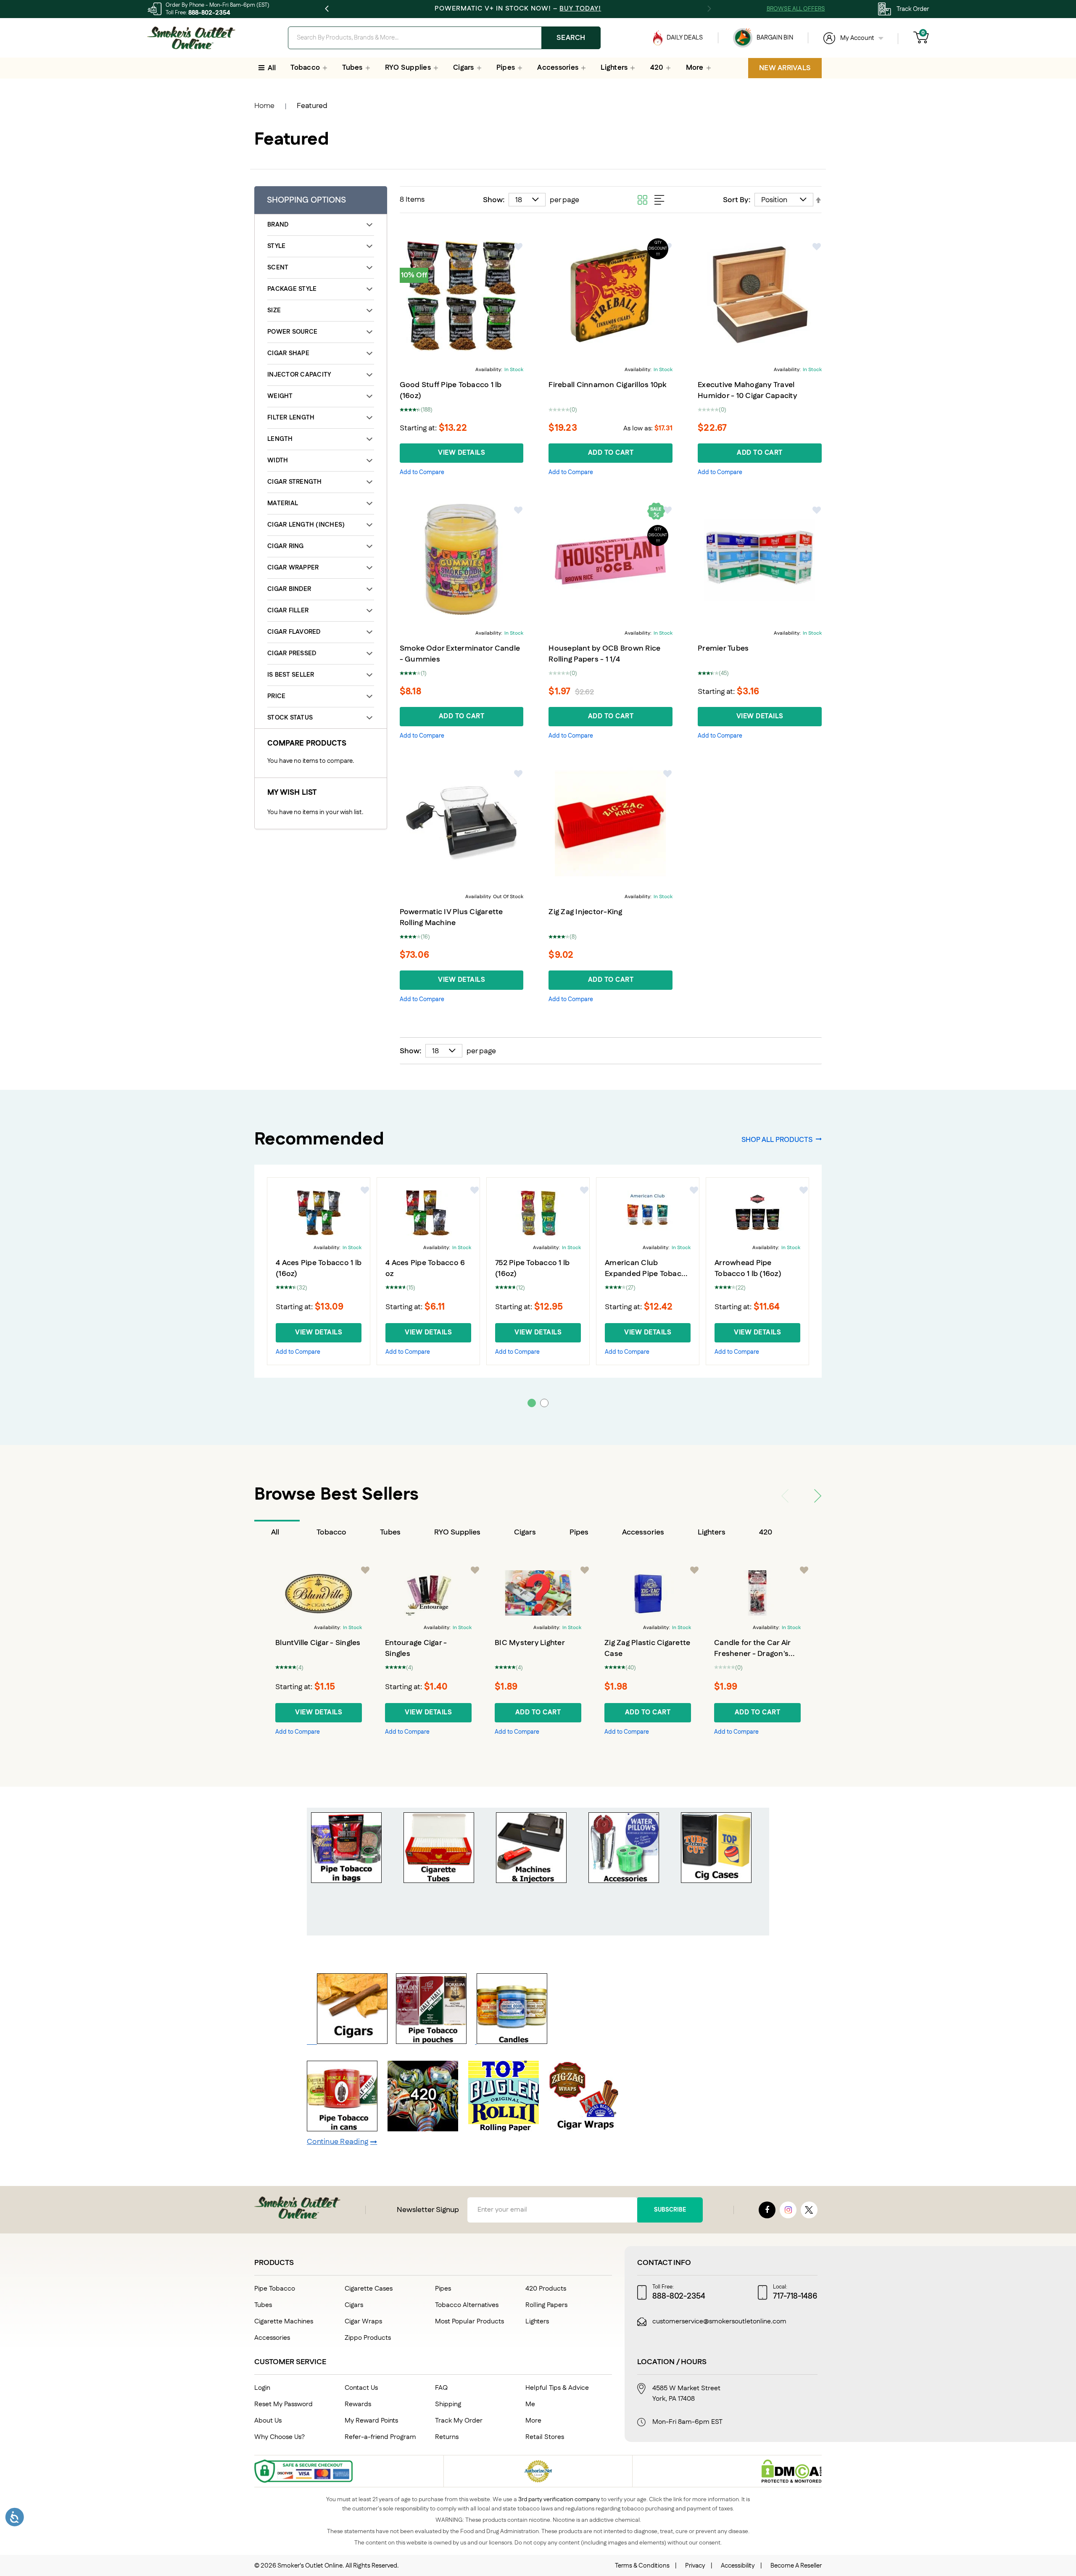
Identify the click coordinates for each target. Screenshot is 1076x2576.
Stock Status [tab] (290, 718)
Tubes (390, 1532)
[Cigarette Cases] (716, 1881)
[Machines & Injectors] (531, 1881)
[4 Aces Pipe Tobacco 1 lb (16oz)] (319, 1213)
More (533, 2421)
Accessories (643, 1532)
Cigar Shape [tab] (288, 353)
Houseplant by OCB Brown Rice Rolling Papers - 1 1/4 (604, 654)
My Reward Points (371, 2421)
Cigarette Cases (369, 2289)
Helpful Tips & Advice (557, 2388)
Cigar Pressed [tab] (292, 653)
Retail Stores (545, 2437)
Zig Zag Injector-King (585, 912)
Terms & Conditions (642, 2566)
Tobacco (331, 1532)
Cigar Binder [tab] (289, 589)
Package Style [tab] (292, 289)
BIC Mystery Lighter (530, 1643)
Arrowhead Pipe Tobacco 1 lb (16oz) (748, 1268)
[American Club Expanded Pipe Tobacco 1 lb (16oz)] (648, 1213)
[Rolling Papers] (504, 2129)
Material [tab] (283, 503)
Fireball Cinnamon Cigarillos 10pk (607, 385)
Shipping (448, 2404)
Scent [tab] (278, 268)
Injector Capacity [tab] (299, 375)
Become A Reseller (796, 2566)
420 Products (546, 2289)
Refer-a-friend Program (380, 2437)
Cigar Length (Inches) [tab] (306, 525)
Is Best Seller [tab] (291, 675)
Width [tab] (278, 460)
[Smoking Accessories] (624, 1881)
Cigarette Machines (284, 2322)
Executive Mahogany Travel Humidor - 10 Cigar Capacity (748, 390)
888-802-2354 (209, 13)
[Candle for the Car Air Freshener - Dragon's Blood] (757, 1593)
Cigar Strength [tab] (295, 482)
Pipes (579, 1532)
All (275, 1532)
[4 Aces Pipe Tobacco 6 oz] (428, 1213)
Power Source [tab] (292, 332)
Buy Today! (580, 9)
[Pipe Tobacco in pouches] (431, 2042)
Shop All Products (777, 1139)
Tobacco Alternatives (467, 2305)
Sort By (736, 200)
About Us (268, 2421)
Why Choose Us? (280, 2437)
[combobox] (444, 38)
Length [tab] (280, 439)
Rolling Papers (546, 2305)
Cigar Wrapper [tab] (293, 568)
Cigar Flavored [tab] (294, 632)
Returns (447, 2437)
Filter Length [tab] (291, 418)
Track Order (913, 9)
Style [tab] (276, 246)
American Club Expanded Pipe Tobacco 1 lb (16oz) (647, 1274)
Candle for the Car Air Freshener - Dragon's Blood (752, 1654)
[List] (659, 200)
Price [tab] (276, 696)
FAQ (441, 2388)
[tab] (277, 1532)
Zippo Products (368, 2338)
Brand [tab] (278, 225)
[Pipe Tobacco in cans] (342, 2129)
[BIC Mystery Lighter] (538, 1593)
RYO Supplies (457, 1532)
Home (264, 106)
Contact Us (361, 2388)
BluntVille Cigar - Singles (318, 1643)
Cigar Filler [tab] (288, 610)
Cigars (525, 1532)
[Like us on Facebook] (767, 2210)
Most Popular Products (469, 2322)
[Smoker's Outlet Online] (191, 38)
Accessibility (738, 2566)
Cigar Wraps (363, 2322)
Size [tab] (274, 310)
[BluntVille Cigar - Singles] (319, 1593)
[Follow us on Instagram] (788, 2210)
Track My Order (459, 2421)
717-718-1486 (795, 2297)
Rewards (358, 2404)
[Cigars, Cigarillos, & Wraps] (352, 2042)
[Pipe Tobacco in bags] (346, 1881)
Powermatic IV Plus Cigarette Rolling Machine (451, 918)
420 (766, 1532)
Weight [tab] (280, 396)
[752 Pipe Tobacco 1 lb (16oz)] (538, 1213)
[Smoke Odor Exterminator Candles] (511, 2042)
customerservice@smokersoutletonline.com (719, 2322)
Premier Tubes (723, 649)
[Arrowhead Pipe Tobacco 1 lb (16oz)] (757, 1213)
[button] (519, 247)
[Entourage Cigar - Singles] (428, 1593)
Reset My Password (284, 2404)
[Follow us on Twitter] (809, 2210)
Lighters (712, 1532)
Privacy (695, 2566)
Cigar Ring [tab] (286, 546)
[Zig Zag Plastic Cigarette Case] (648, 1593)
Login (262, 2388)
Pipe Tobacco (275, 2289)
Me (530, 2404)
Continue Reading (338, 2142)
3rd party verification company (559, 2500)
